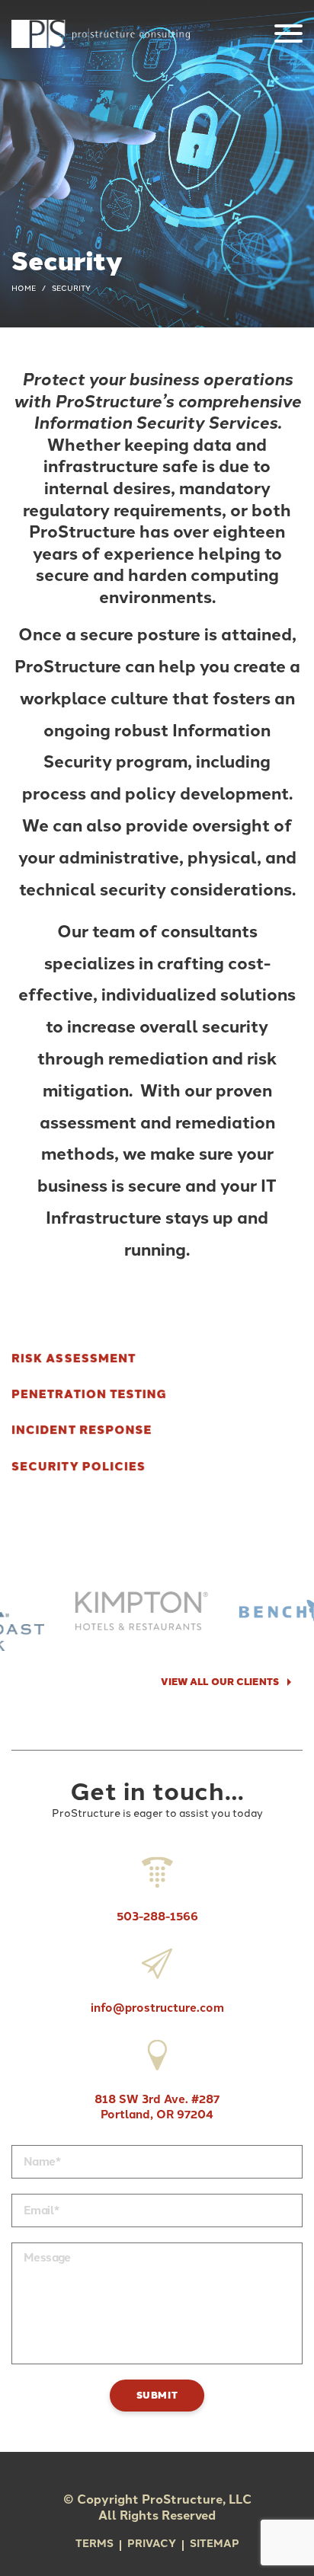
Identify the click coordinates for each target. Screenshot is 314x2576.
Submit (157, 2395)
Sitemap (215, 2544)
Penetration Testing (89, 1395)
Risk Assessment (74, 1358)
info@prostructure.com (157, 2008)
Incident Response (82, 1430)
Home (24, 288)
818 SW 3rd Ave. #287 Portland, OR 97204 (157, 2107)
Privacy (152, 2544)
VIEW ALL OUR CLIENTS (220, 1682)
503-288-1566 (157, 1917)
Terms (95, 2544)
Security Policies (78, 1467)
